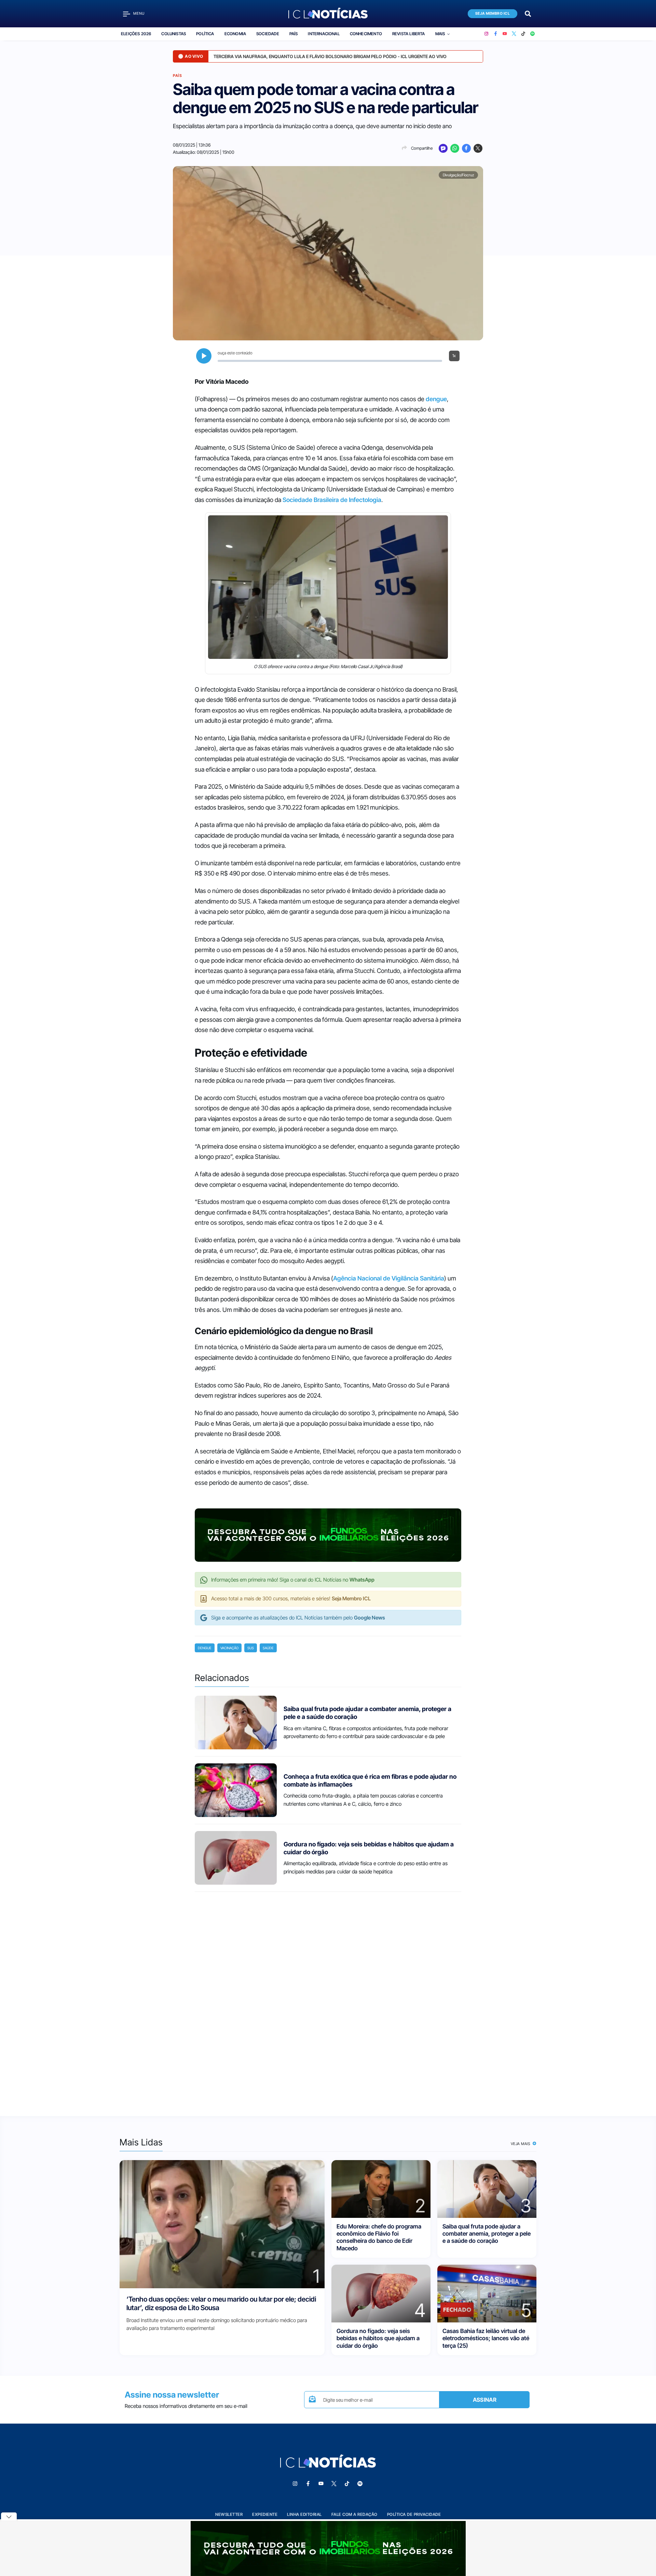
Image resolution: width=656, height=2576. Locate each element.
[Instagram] (486, 34)
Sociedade (268, 34)
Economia (235, 34)
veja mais (521, 2144)
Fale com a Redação (354, 2514)
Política (205, 34)
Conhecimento (366, 34)
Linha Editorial (304, 2514)
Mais (440, 34)
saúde (268, 1648)
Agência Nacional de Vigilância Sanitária (389, 1278)
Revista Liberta (409, 34)
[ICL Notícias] (328, 14)
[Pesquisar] (528, 13)
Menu (139, 13)
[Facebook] (496, 34)
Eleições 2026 (136, 34)
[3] (487, 2188)
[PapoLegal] (443, 148)
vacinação (229, 1648)
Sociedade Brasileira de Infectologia (332, 500)
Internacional (324, 34)
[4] (381, 2293)
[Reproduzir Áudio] (204, 356)
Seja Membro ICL (493, 13)
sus (251, 1648)
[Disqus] (328, 1998)
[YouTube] (505, 34)
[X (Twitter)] (514, 34)
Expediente (265, 2514)
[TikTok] (523, 34)
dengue (436, 399)
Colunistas (174, 34)
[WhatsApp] (455, 148)
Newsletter (229, 2514)
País (294, 34)
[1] (222, 2224)
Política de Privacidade (414, 2514)
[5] (487, 2293)
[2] (381, 2188)
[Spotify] (532, 34)
